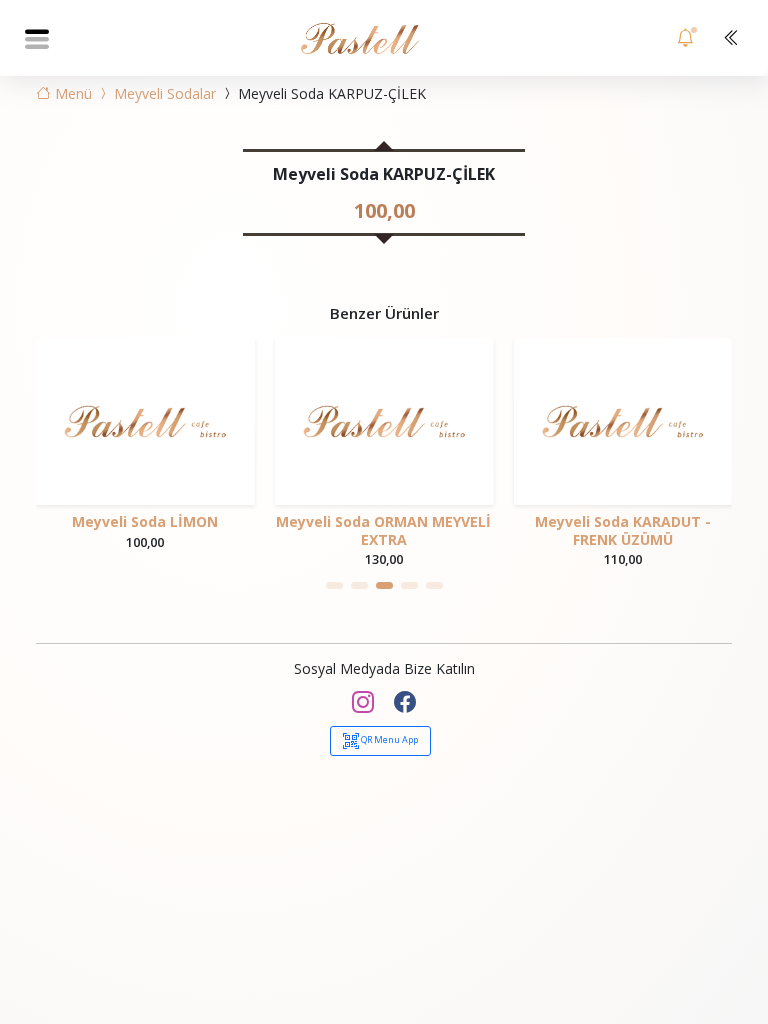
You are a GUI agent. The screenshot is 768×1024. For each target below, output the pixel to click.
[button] (334, 585)
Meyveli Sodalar (163, 93)
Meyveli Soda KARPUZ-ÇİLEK (330, 93)
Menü (71, 93)
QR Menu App (388, 739)
